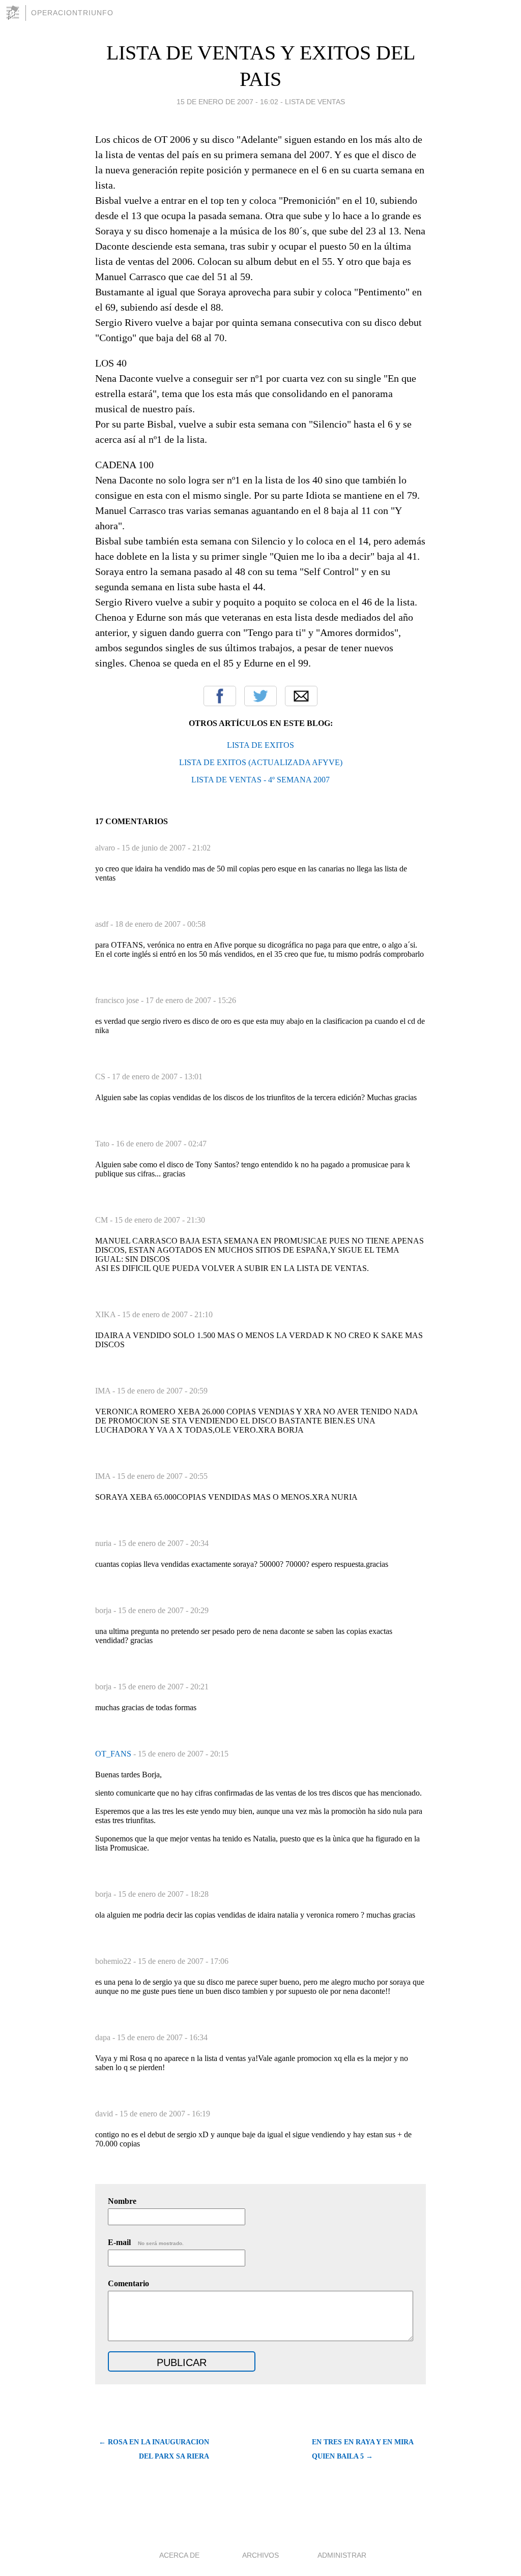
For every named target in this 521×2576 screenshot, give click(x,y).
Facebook (220, 696)
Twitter (260, 696)
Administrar (342, 2555)
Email (301, 696)
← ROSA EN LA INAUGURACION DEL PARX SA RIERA (154, 2449)
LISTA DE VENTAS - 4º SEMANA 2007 (260, 780)
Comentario (128, 2283)
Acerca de (179, 2555)
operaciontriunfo (72, 13)
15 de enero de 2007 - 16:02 (227, 102)
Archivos (260, 2555)
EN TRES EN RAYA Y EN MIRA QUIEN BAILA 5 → (363, 2449)
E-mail (146, 2242)
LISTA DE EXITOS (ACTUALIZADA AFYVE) (261, 762)
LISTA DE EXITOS (260, 745)
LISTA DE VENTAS (315, 102)
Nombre (122, 2201)
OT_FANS (114, 1754)
